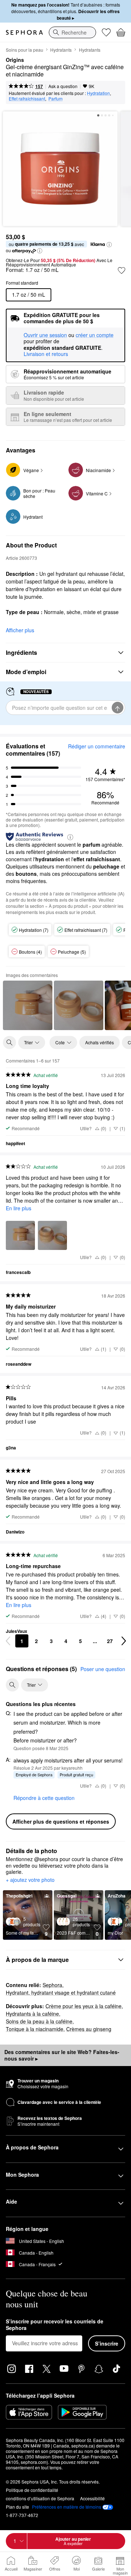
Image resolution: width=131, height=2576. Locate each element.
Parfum (55, 98)
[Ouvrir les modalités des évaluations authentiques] (70, 837)
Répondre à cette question (44, 1798)
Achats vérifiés (100, 1042)
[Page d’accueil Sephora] (24, 32)
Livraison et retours (46, 354)
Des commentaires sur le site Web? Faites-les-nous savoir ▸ (62, 2055)
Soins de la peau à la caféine (39, 2021)
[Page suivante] (124, 1641)
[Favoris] (106, 32)
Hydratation (98, 93)
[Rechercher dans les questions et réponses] (12, 1685)
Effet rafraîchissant (27, 98)
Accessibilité (92, 2498)
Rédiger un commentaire (97, 746)
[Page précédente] (8, 1641)
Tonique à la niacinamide (35, 2029)
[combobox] (72, 32)
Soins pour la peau (25, 50)
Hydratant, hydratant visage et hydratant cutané (61, 1993)
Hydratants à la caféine (32, 2014)
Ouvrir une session (45, 335)
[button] (109, 245)
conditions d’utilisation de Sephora (40, 2498)
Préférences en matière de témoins (67, 2507)
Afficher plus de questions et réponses (61, 1821)
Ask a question (63, 86)
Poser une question (103, 1669)
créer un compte (95, 335)
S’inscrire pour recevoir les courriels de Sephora (55, 2325)
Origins (15, 60)
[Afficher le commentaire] (28, 1005)
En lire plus (19, 1208)
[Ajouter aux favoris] (122, 270)
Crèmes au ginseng (89, 2029)
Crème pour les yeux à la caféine (84, 2006)
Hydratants (61, 50)
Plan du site (17, 2507)
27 (110, 1641)
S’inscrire (107, 2343)
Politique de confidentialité (32, 2490)
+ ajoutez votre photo (30, 1880)
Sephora (52, 1985)
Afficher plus (20, 630)
